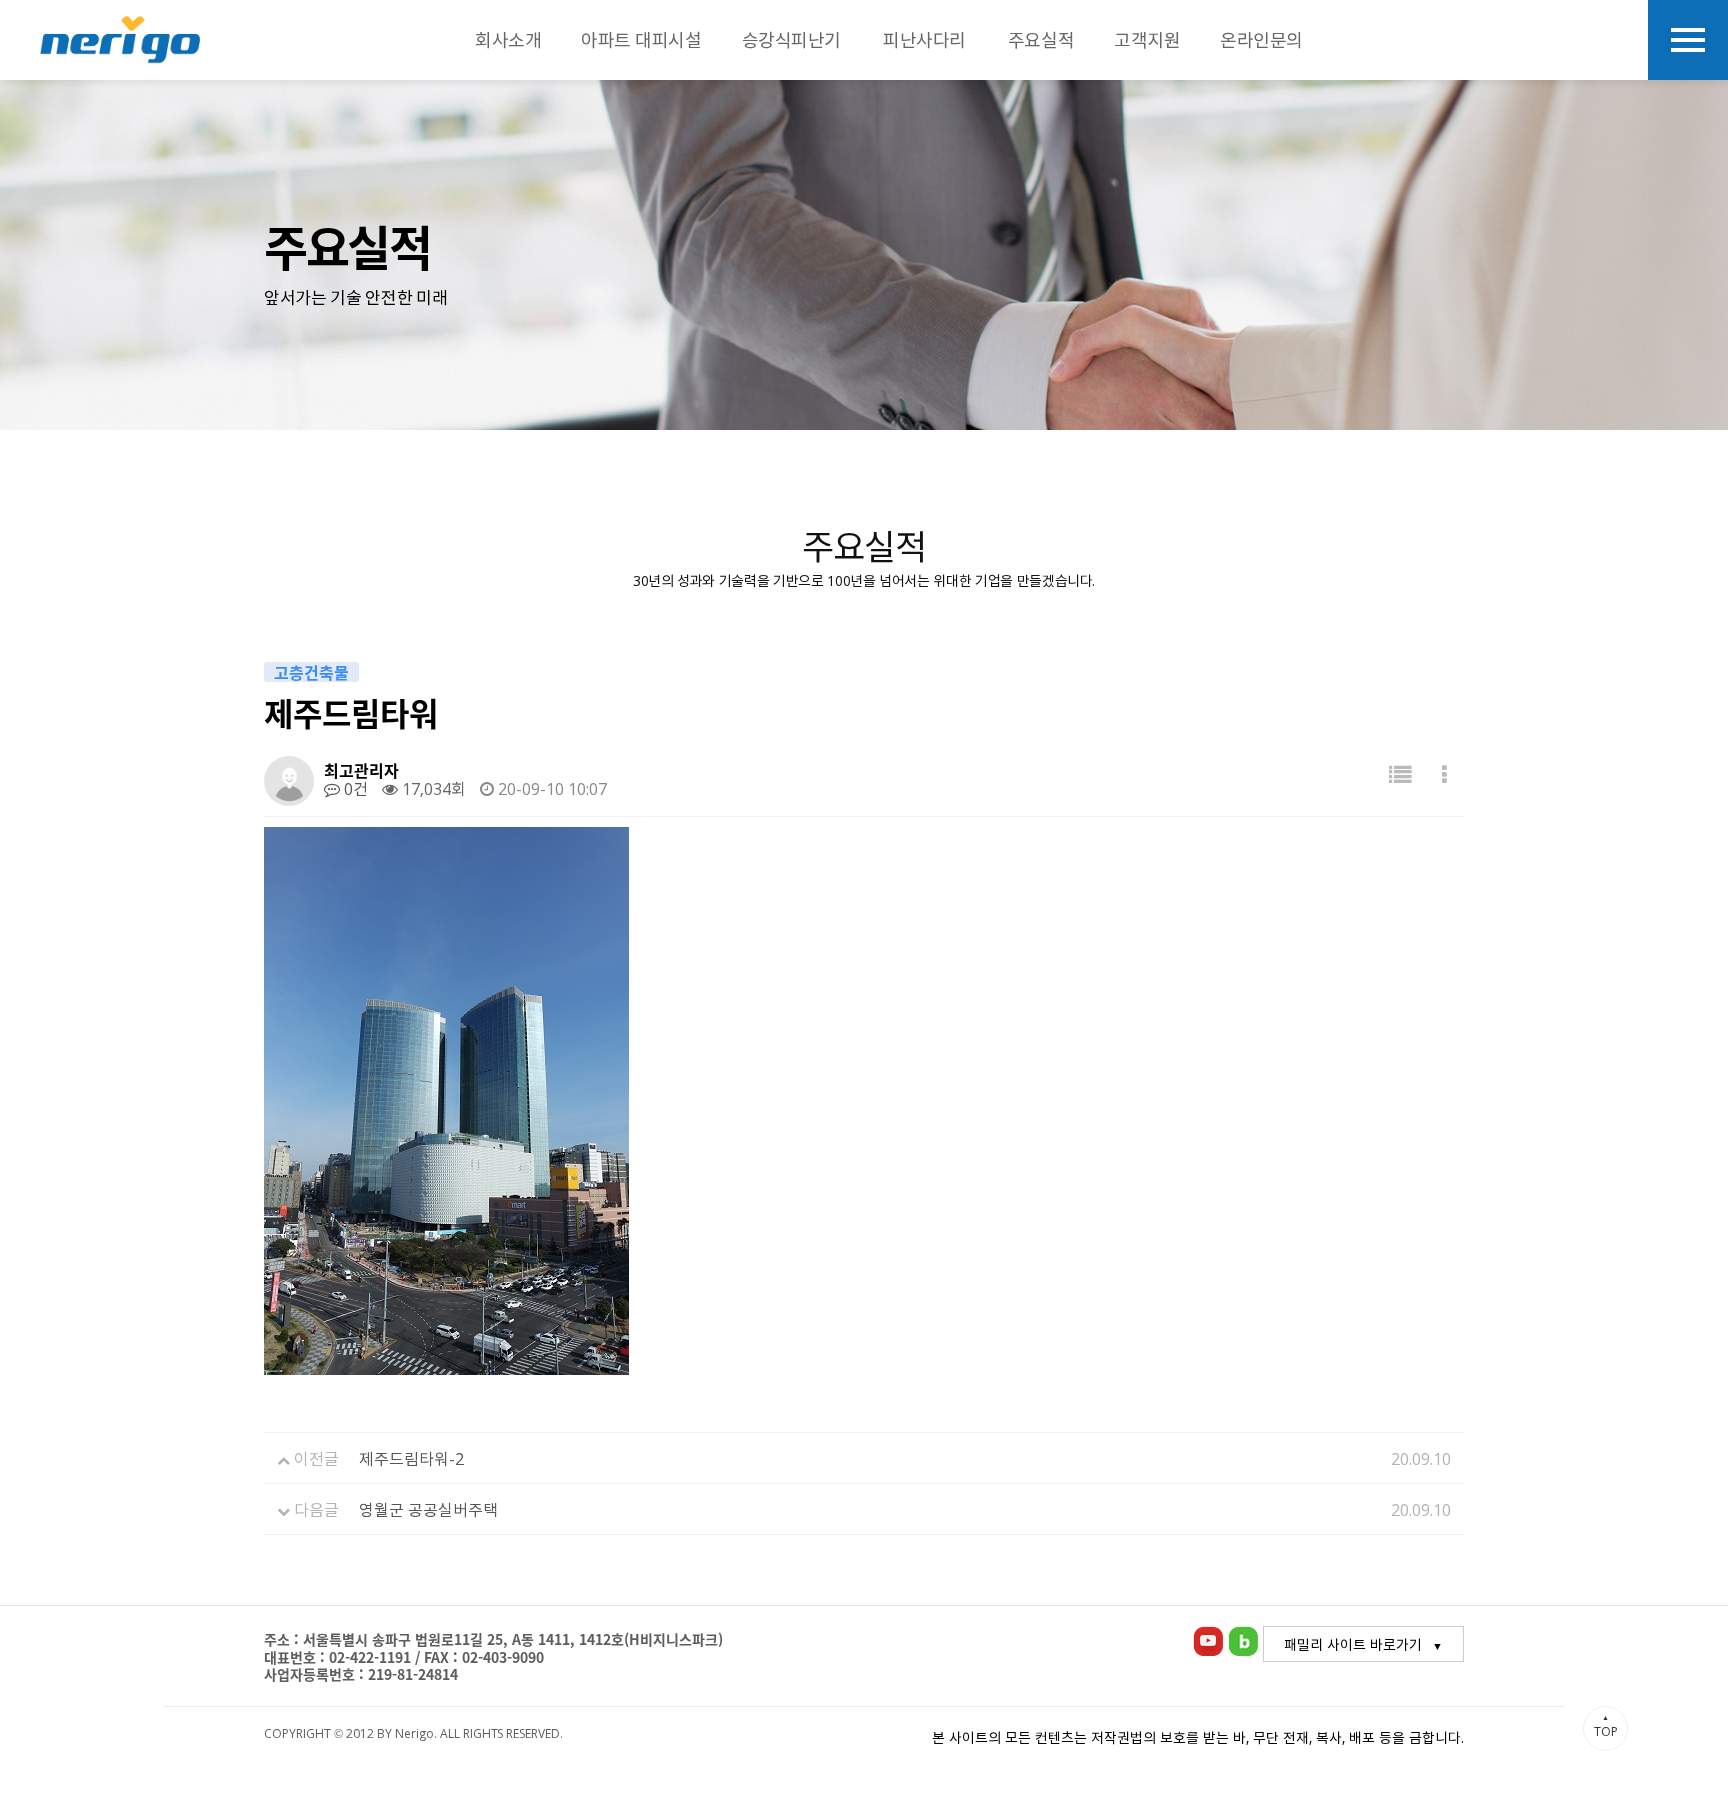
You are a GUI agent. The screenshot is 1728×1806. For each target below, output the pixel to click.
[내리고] (120, 40)
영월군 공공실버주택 (428, 1509)
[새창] (1208, 1639)
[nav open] (1688, 40)
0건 (354, 788)
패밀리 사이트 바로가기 (1353, 1644)
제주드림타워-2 (411, 1458)
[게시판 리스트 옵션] (1444, 773)
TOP (1606, 1726)
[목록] (1400, 773)
